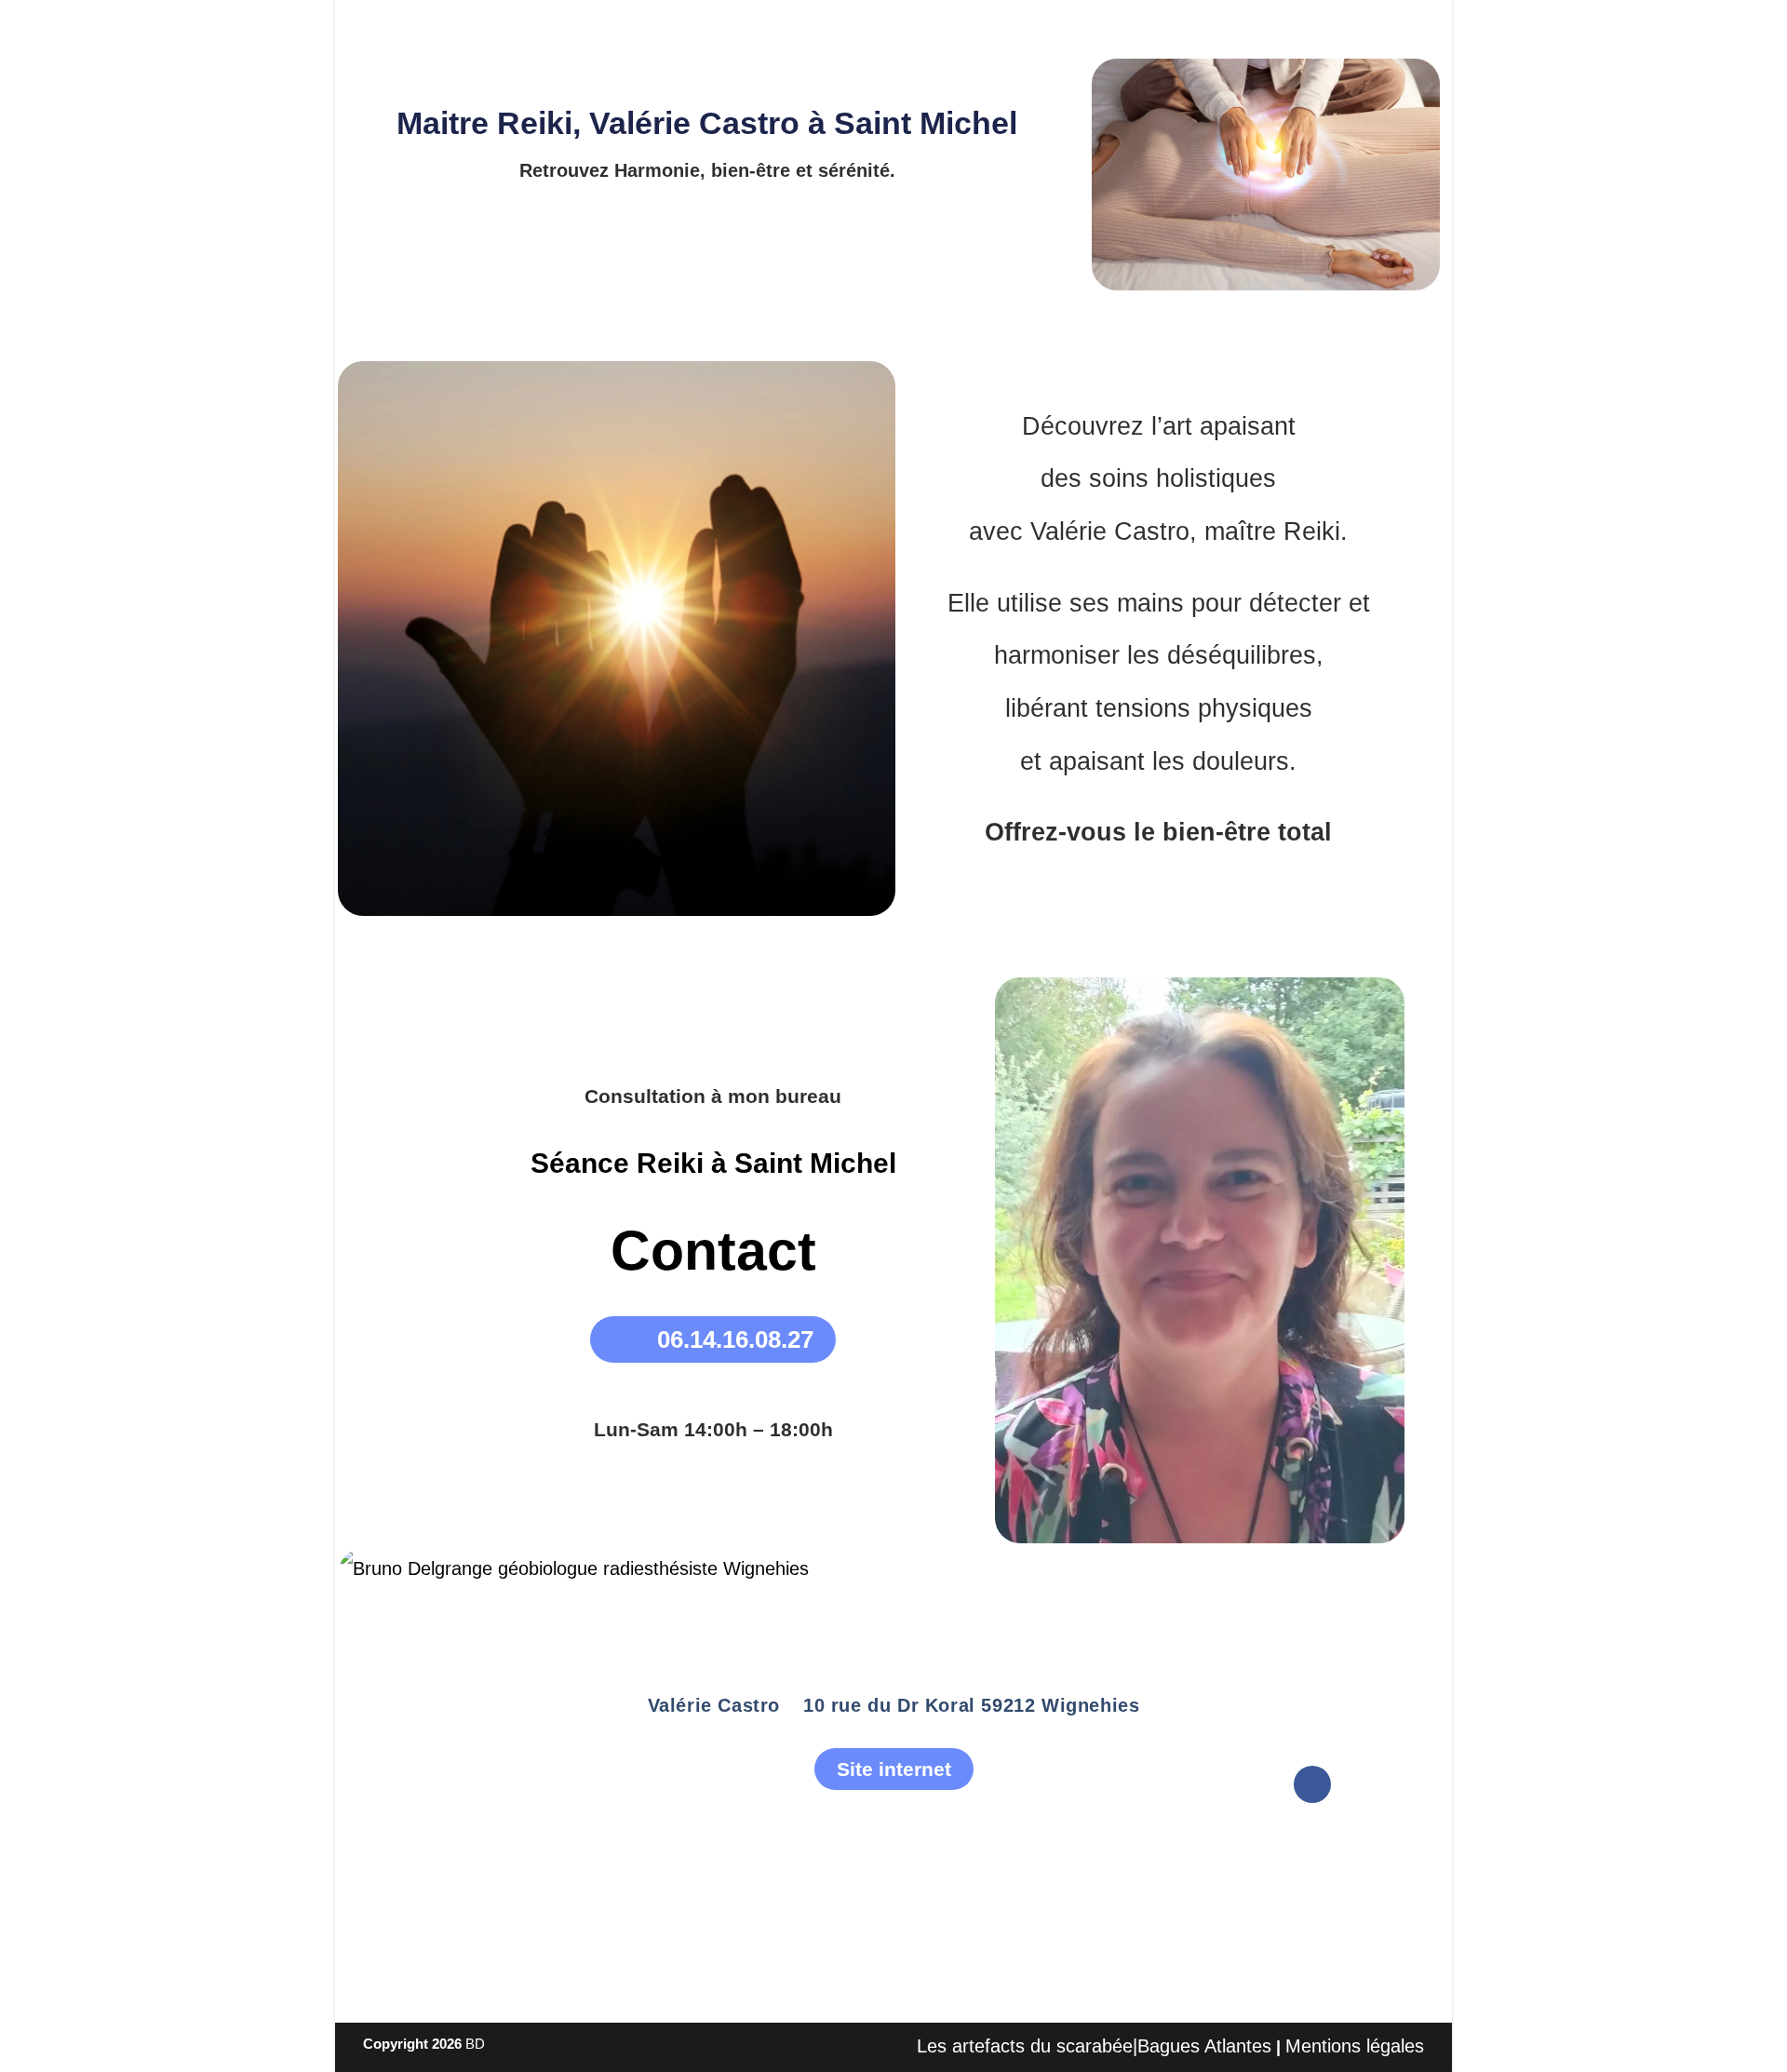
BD (475, 2044)
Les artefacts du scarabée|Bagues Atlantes (1094, 2046)
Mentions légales (1355, 2046)
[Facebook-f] (1312, 1784)
